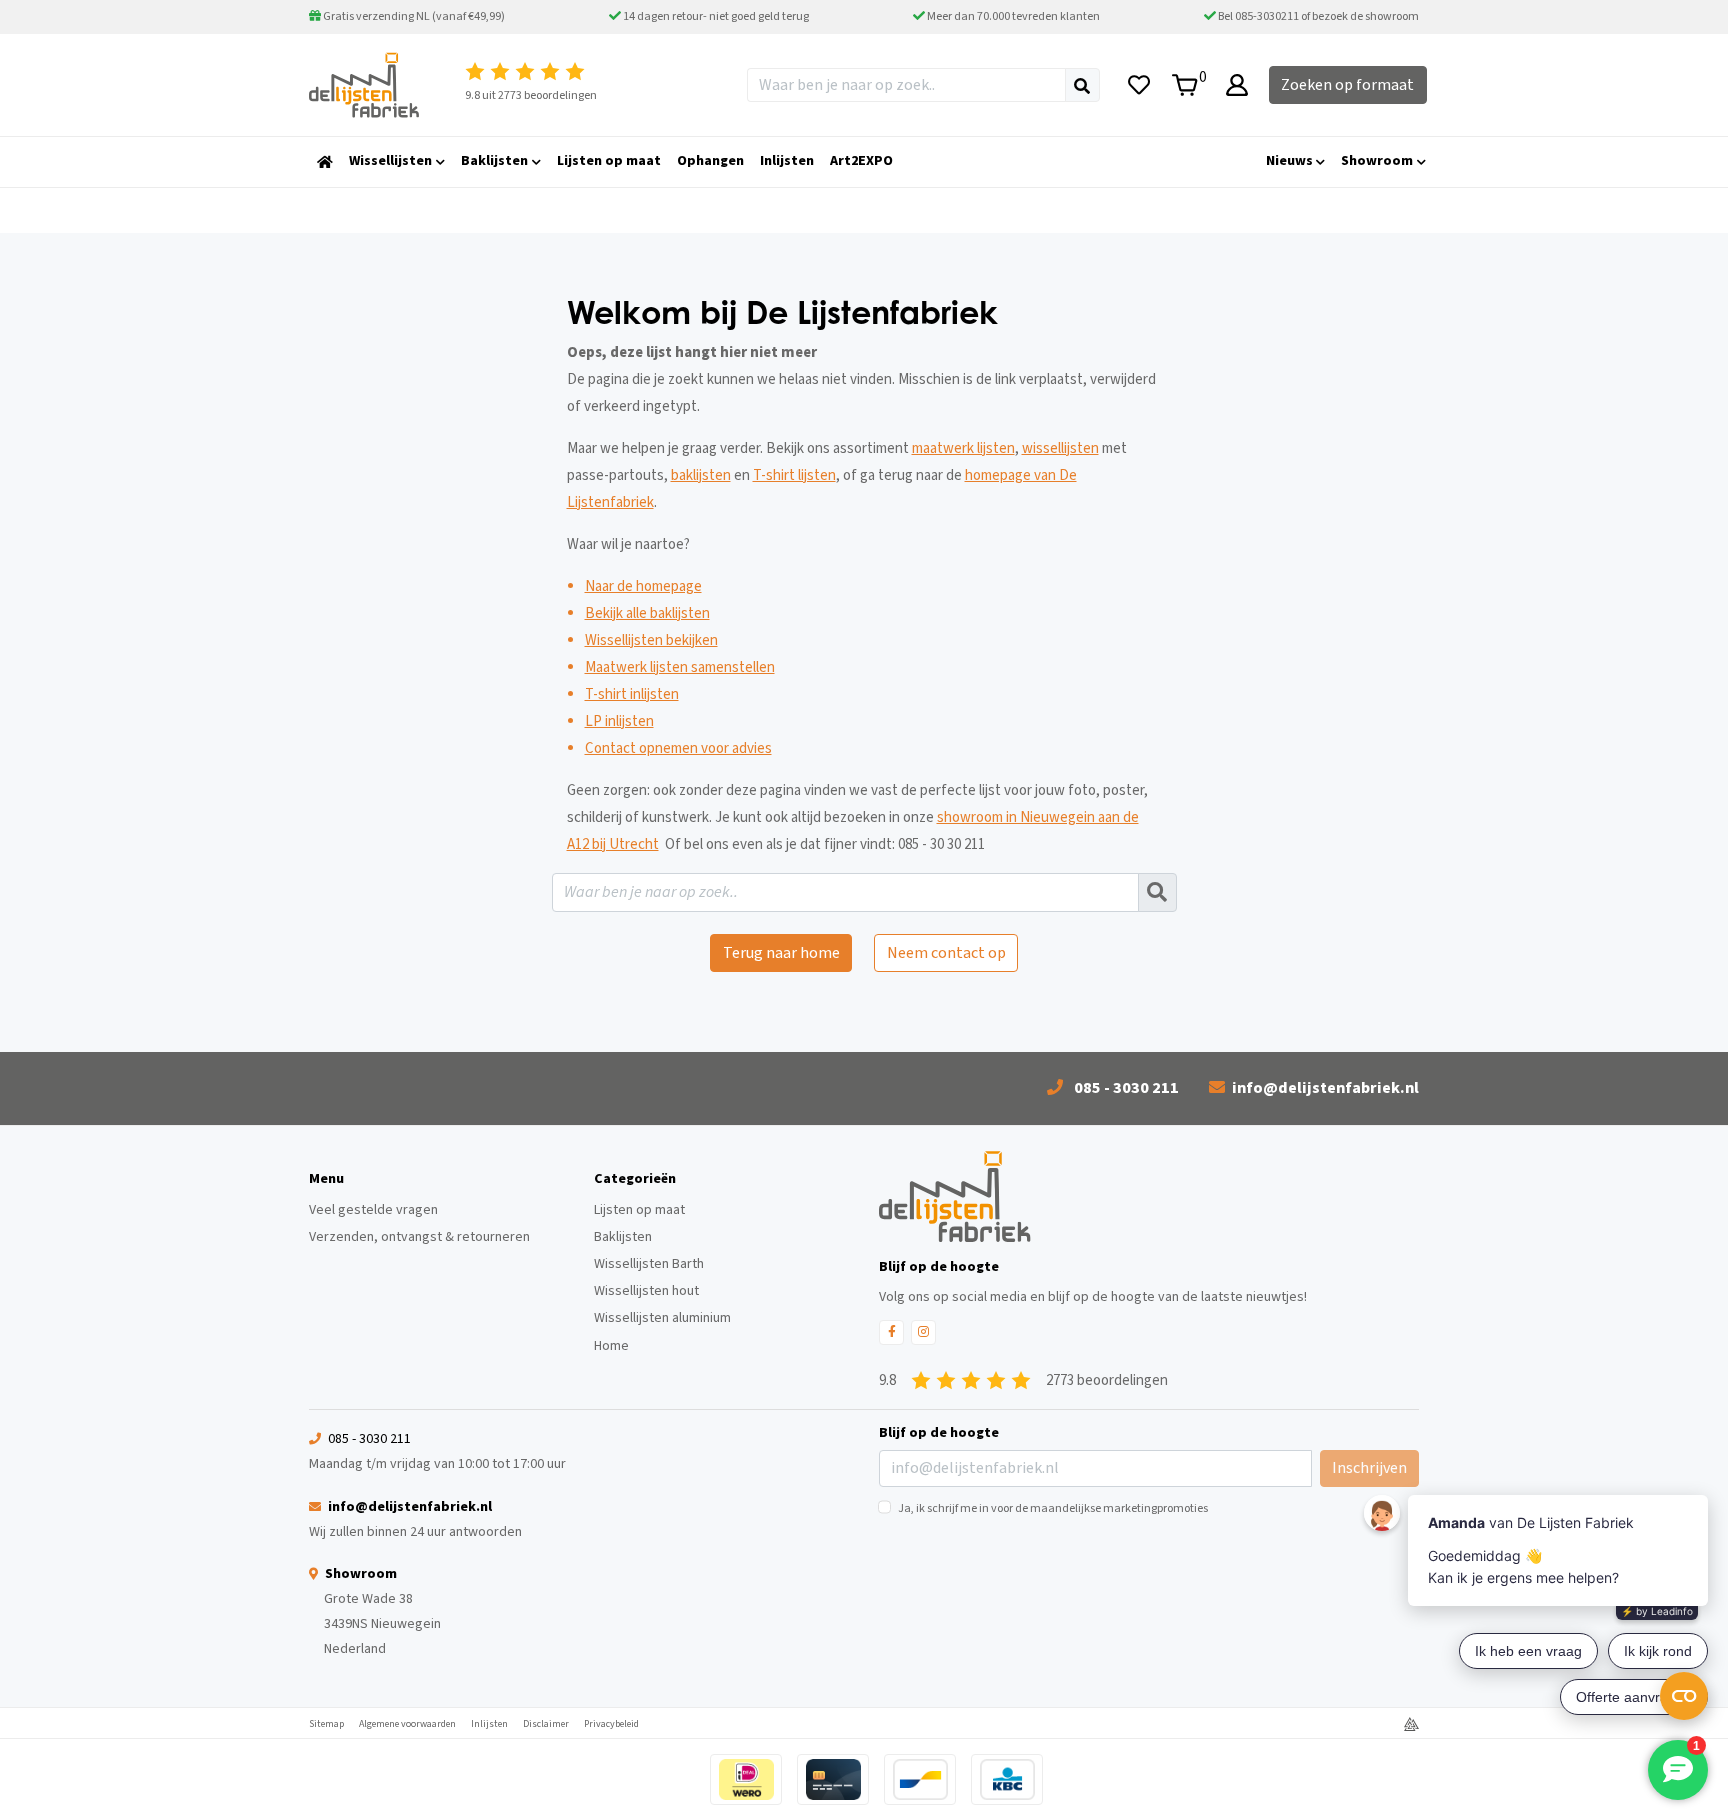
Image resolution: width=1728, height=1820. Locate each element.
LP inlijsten (619, 721)
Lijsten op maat (639, 1210)
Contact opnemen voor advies (678, 748)
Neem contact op (946, 953)
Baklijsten (623, 1237)
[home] (325, 162)
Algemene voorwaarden (407, 1724)
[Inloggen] (1237, 85)
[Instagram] (923, 1332)
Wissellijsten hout (646, 1291)
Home (611, 1346)
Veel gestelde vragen (373, 1210)
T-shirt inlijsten (632, 694)
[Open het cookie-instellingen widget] (1684, 1696)
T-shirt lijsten (794, 475)
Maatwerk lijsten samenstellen (680, 667)
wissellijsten (1060, 448)
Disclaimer (546, 1724)
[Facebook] (891, 1332)
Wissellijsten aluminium (662, 1318)
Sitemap (326, 1724)
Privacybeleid (611, 1724)
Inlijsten (489, 1724)
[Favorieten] (1139, 85)
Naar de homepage (643, 586)
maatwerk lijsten (963, 448)
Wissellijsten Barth (649, 1264)
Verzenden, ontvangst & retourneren (419, 1237)
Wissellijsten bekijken (651, 640)
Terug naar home (781, 953)
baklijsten (701, 475)
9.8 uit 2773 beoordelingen (531, 95)
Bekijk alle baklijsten (647, 613)
